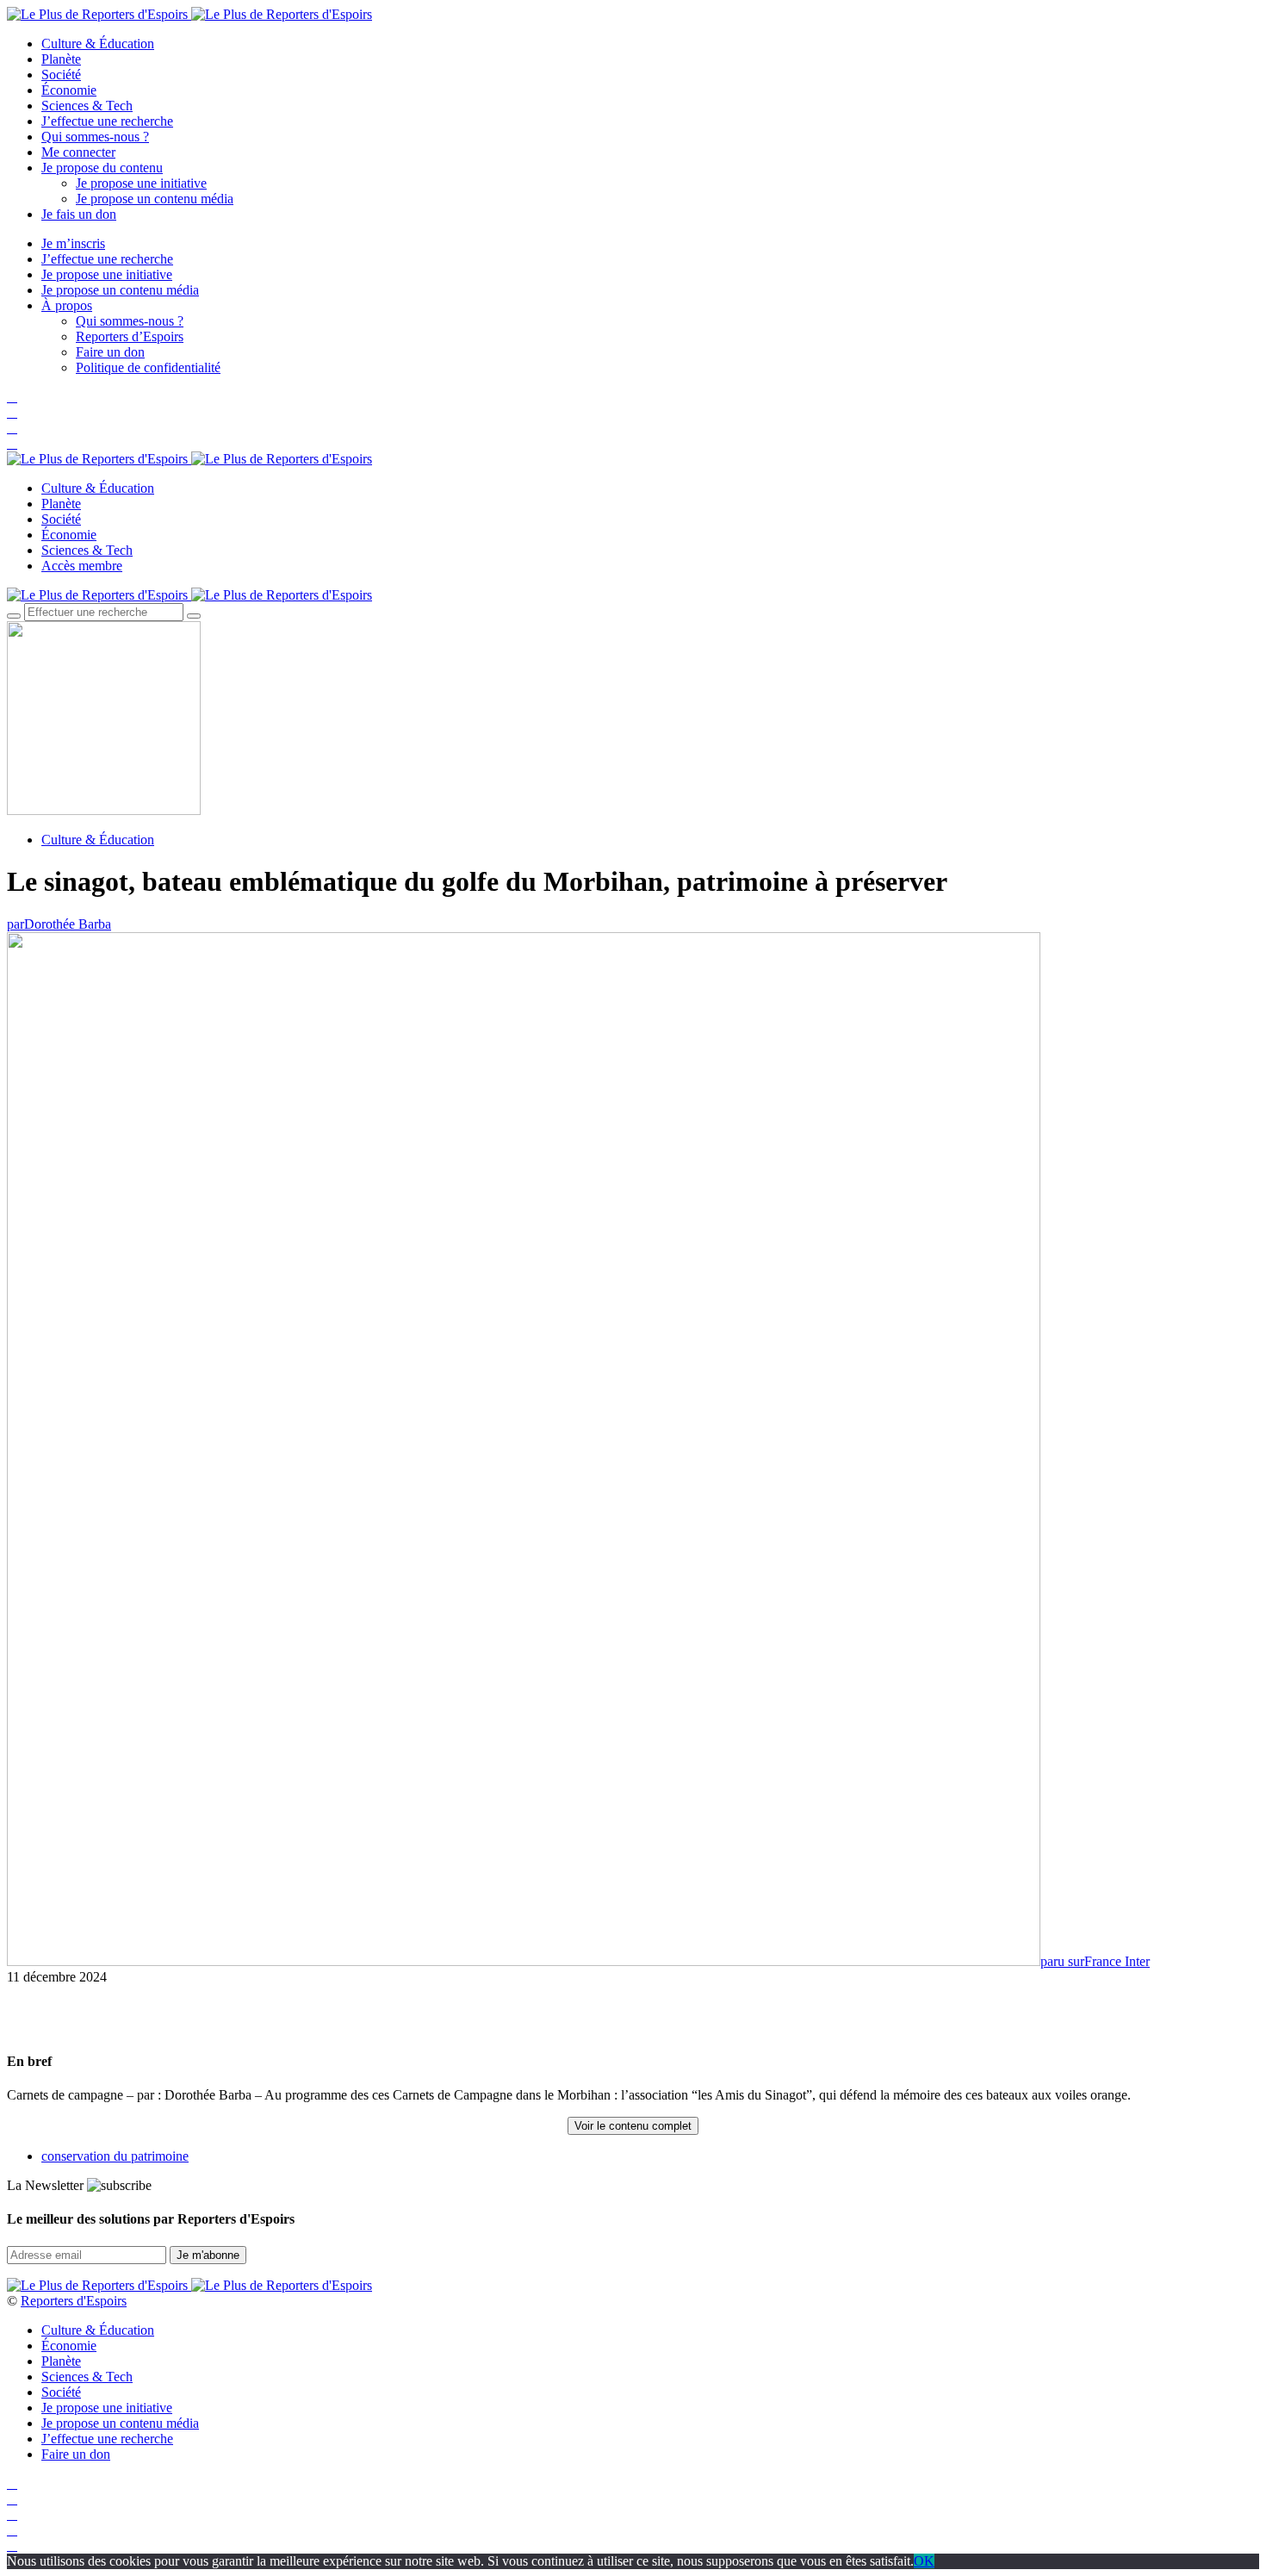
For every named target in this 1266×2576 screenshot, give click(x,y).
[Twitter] (12, 412)
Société (61, 75)
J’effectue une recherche (107, 121)
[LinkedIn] (12, 443)
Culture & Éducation (98, 44)
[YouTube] (12, 428)
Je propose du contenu (102, 168)
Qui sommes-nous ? (95, 137)
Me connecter (78, 152)
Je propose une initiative (141, 183)
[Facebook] (12, 397)
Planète (61, 59)
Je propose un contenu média (155, 199)
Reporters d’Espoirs (130, 336)
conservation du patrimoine (115, 2156)
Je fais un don (79, 214)
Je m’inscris (73, 243)
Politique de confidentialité (148, 367)
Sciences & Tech (87, 106)
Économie (69, 90)
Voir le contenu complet (633, 2126)
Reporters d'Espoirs (74, 2301)
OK (924, 2561)
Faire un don (110, 352)
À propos (67, 305)
